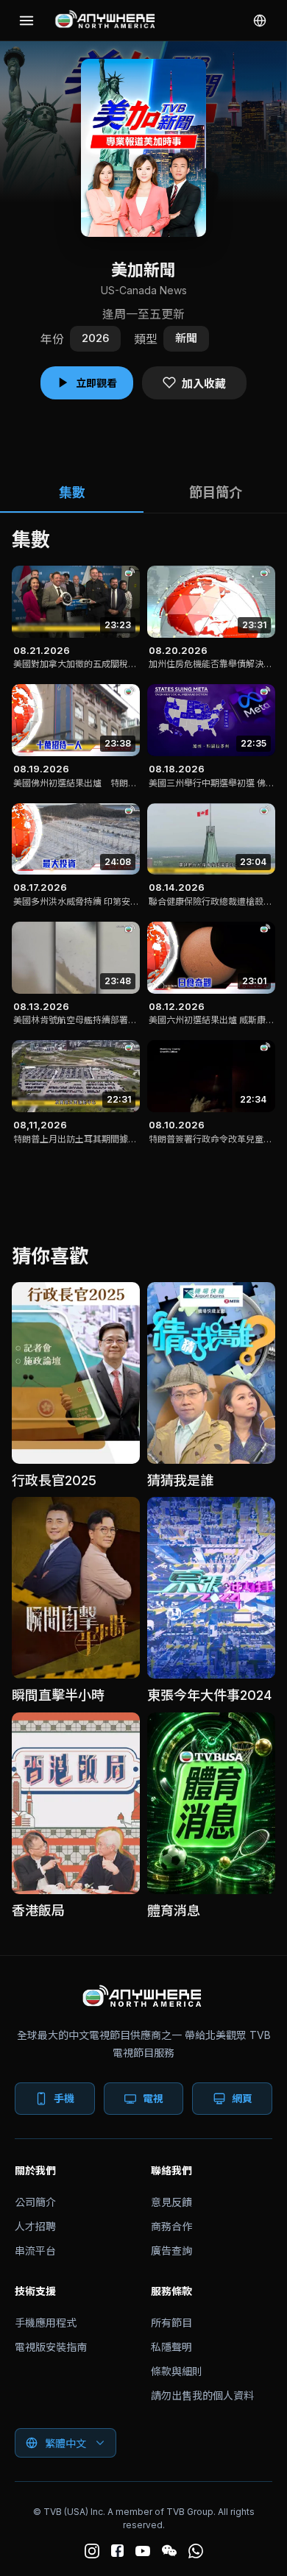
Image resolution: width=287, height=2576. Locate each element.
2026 (95, 338)
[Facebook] (117, 2551)
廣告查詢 (171, 2251)
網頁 (242, 2098)
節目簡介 (216, 492)
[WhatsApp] (196, 2551)
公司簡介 (35, 2202)
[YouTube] (143, 2551)
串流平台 (35, 2251)
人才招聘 (35, 2226)
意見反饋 (171, 2202)
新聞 (186, 338)
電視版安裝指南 (51, 2347)
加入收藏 (204, 384)
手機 (64, 2098)
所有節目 (171, 2323)
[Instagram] (92, 2551)
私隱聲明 (171, 2347)
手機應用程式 (46, 2323)
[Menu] (26, 21)
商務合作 (171, 2226)
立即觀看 (96, 383)
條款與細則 (177, 2371)
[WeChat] (169, 2551)
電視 (153, 2098)
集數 (72, 492)
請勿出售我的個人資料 (202, 2395)
